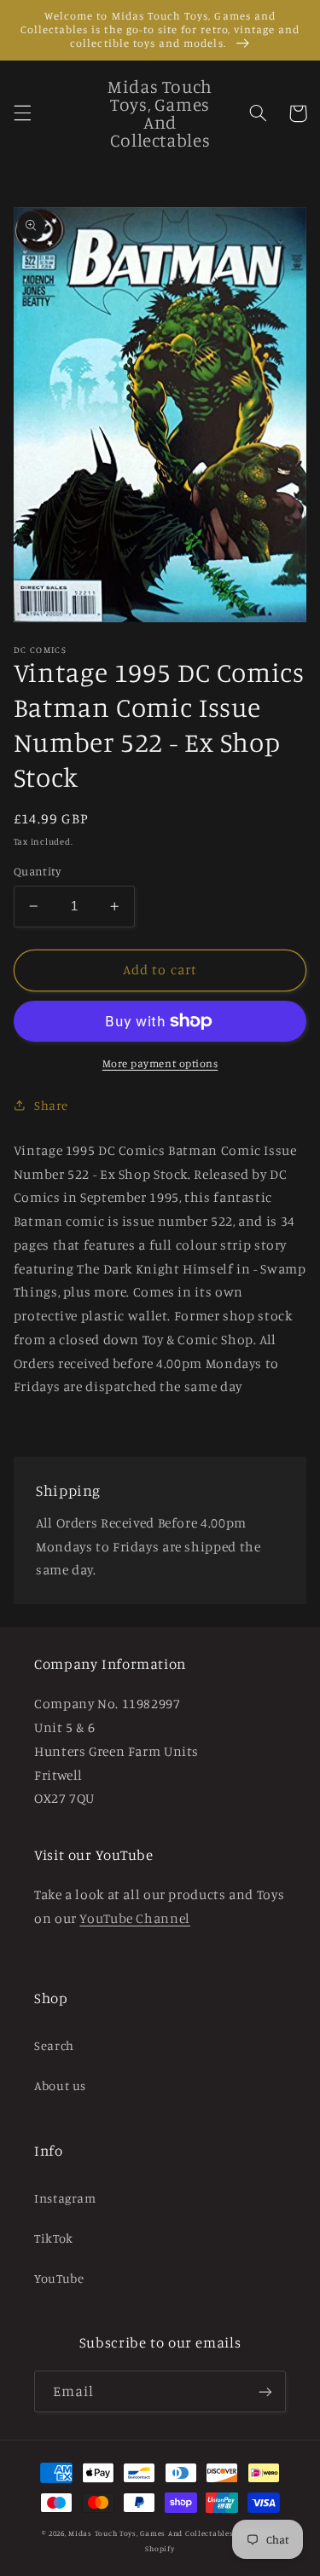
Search (54, 2045)
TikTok (54, 2238)
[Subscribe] (265, 2391)
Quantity (37, 871)
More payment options (160, 1063)
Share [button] (51, 1105)
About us (60, 2085)
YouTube (59, 2278)
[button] (22, 113)
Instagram (65, 2198)
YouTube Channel (134, 1918)
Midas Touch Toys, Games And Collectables (151, 2533)
